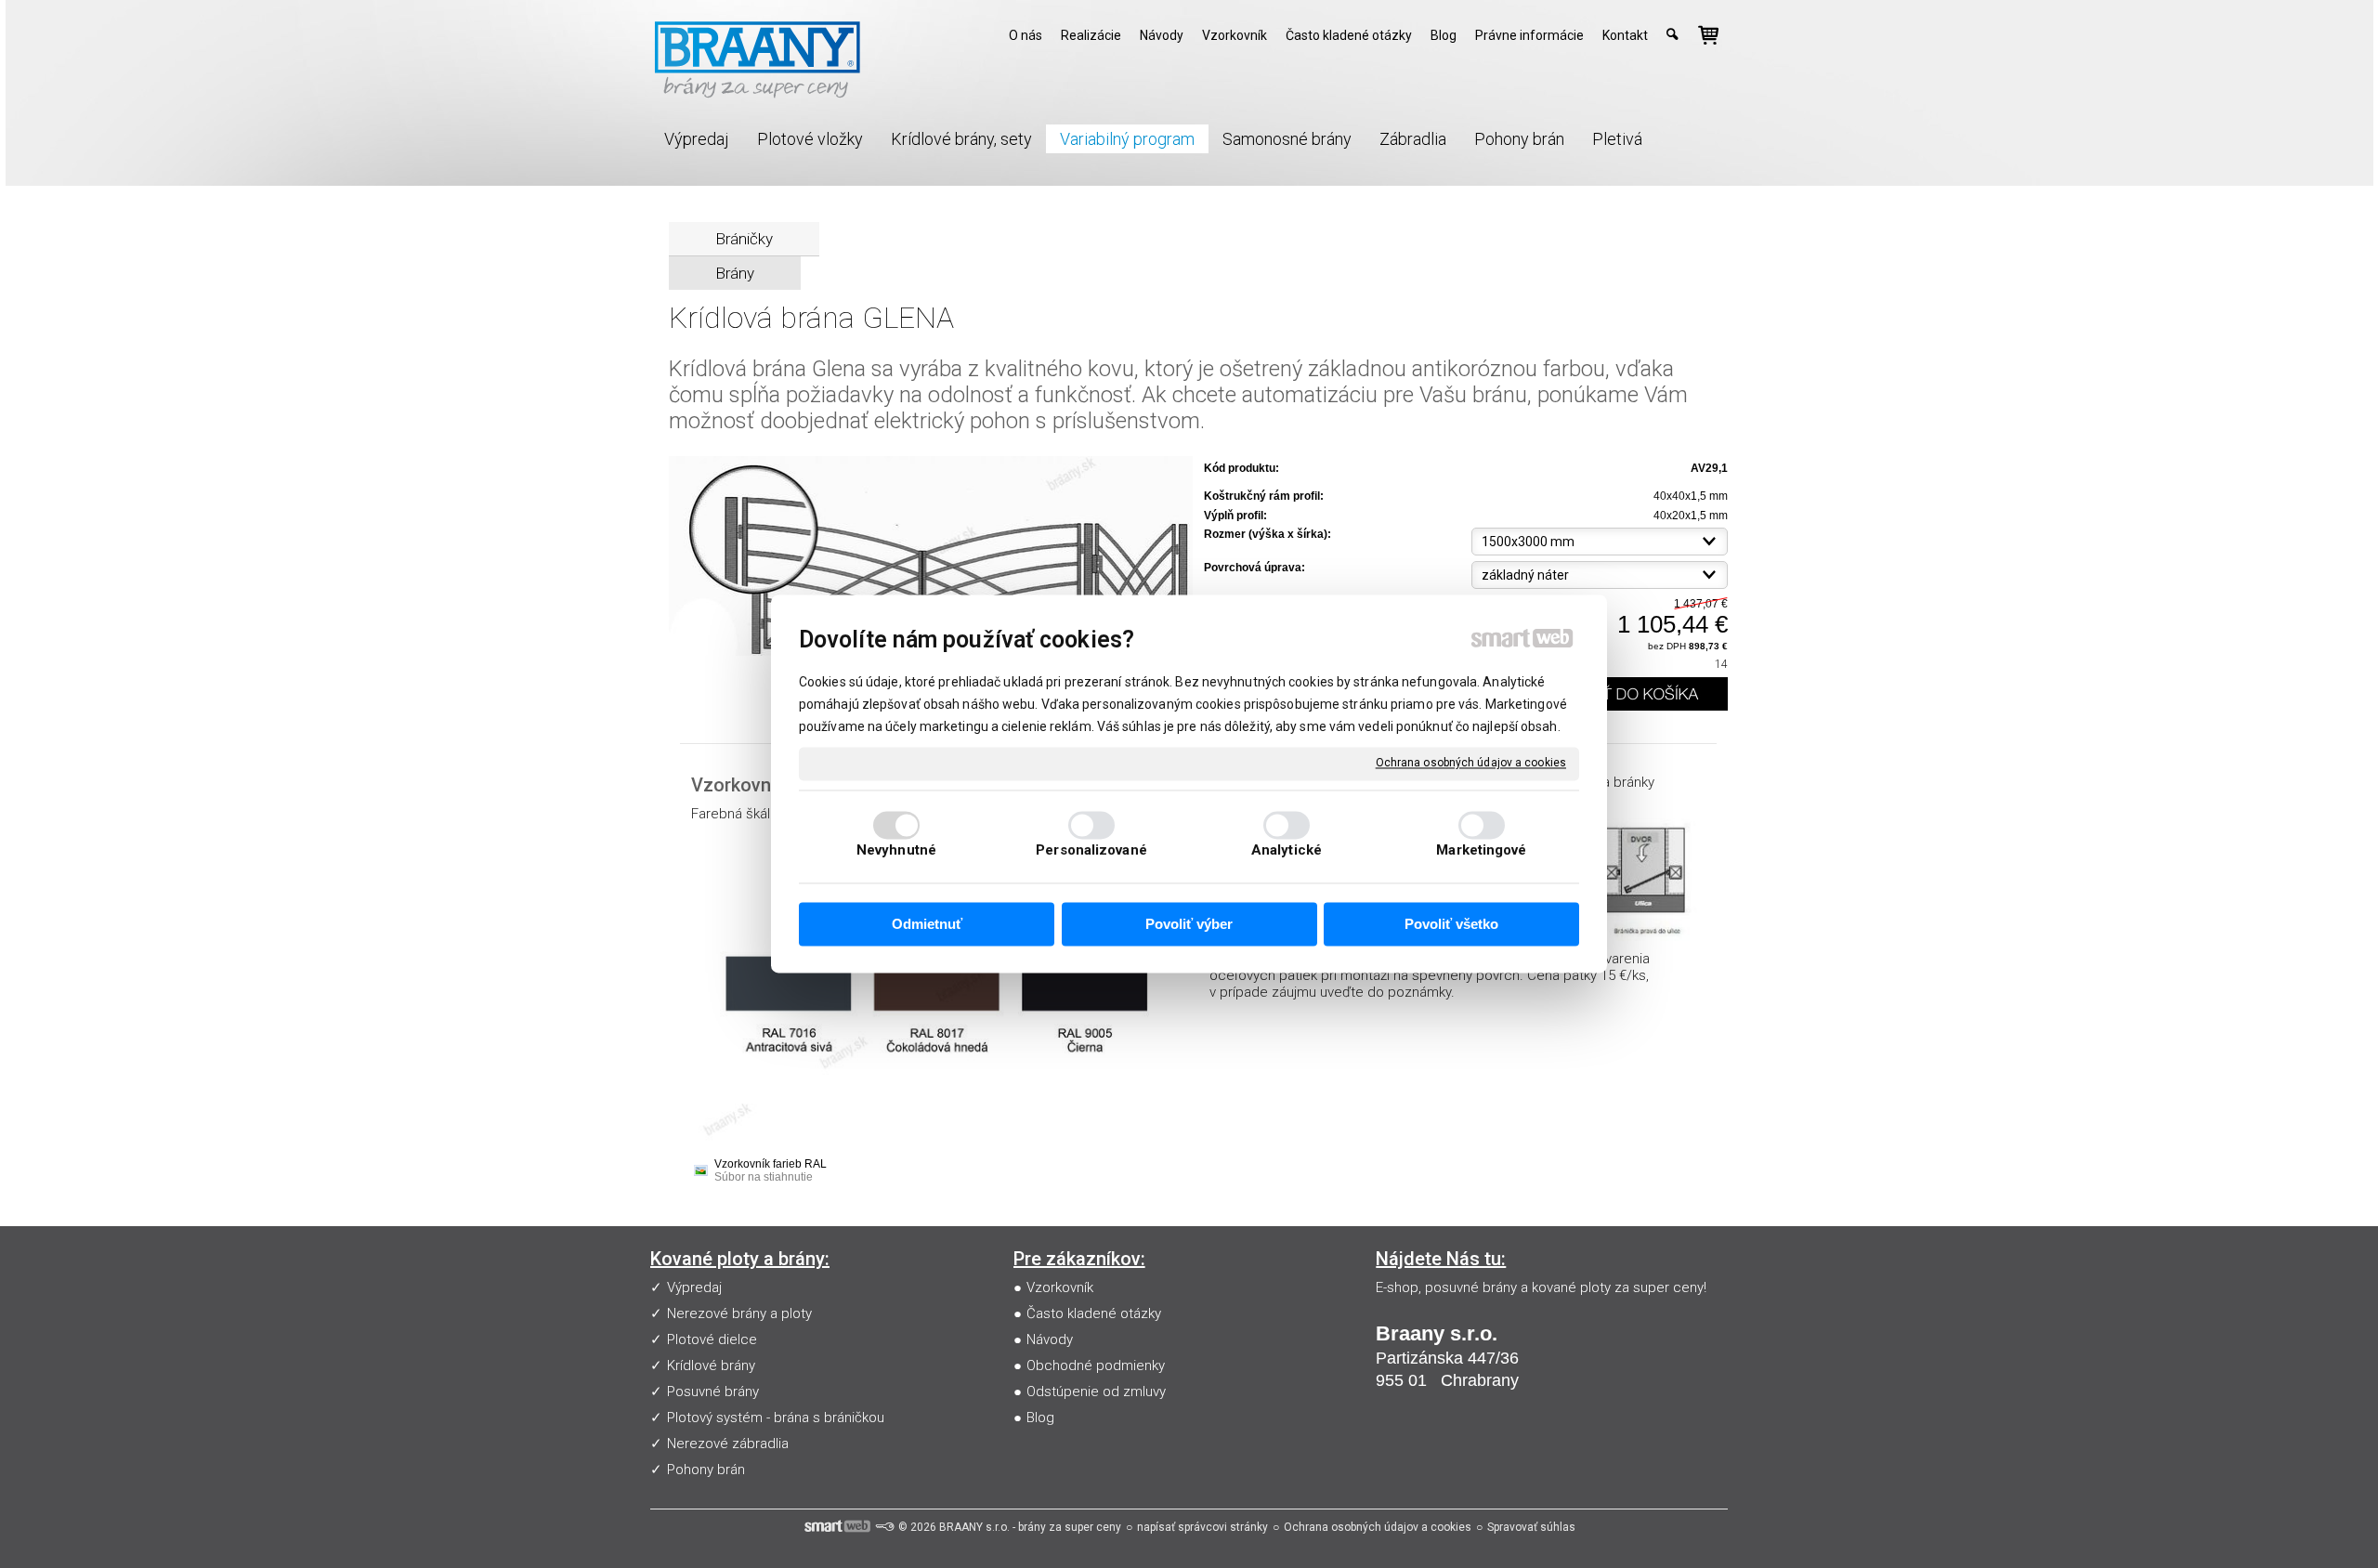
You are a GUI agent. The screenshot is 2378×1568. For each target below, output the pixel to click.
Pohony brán (706, 1470)
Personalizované (1091, 851)
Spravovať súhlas (1531, 1527)
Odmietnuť (927, 924)
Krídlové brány (711, 1365)
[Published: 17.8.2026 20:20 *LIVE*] (884, 1527)
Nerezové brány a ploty (739, 1313)
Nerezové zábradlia (728, 1444)
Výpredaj (694, 1287)
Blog (1040, 1418)
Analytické (1287, 851)
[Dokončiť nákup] (1708, 35)
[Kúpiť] (1630, 694)
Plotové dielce (712, 1339)
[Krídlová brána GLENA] (931, 557)
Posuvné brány (713, 1392)
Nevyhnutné (896, 851)
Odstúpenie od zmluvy (1096, 1392)
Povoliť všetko (1451, 924)
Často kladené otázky (1094, 1313)
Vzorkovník (1060, 1287)
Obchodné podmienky (1096, 1365)
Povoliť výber (1189, 924)
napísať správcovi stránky (1202, 1527)
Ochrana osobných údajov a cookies (1471, 763)
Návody (1050, 1339)
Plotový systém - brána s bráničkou (776, 1418)
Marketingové (1481, 851)
